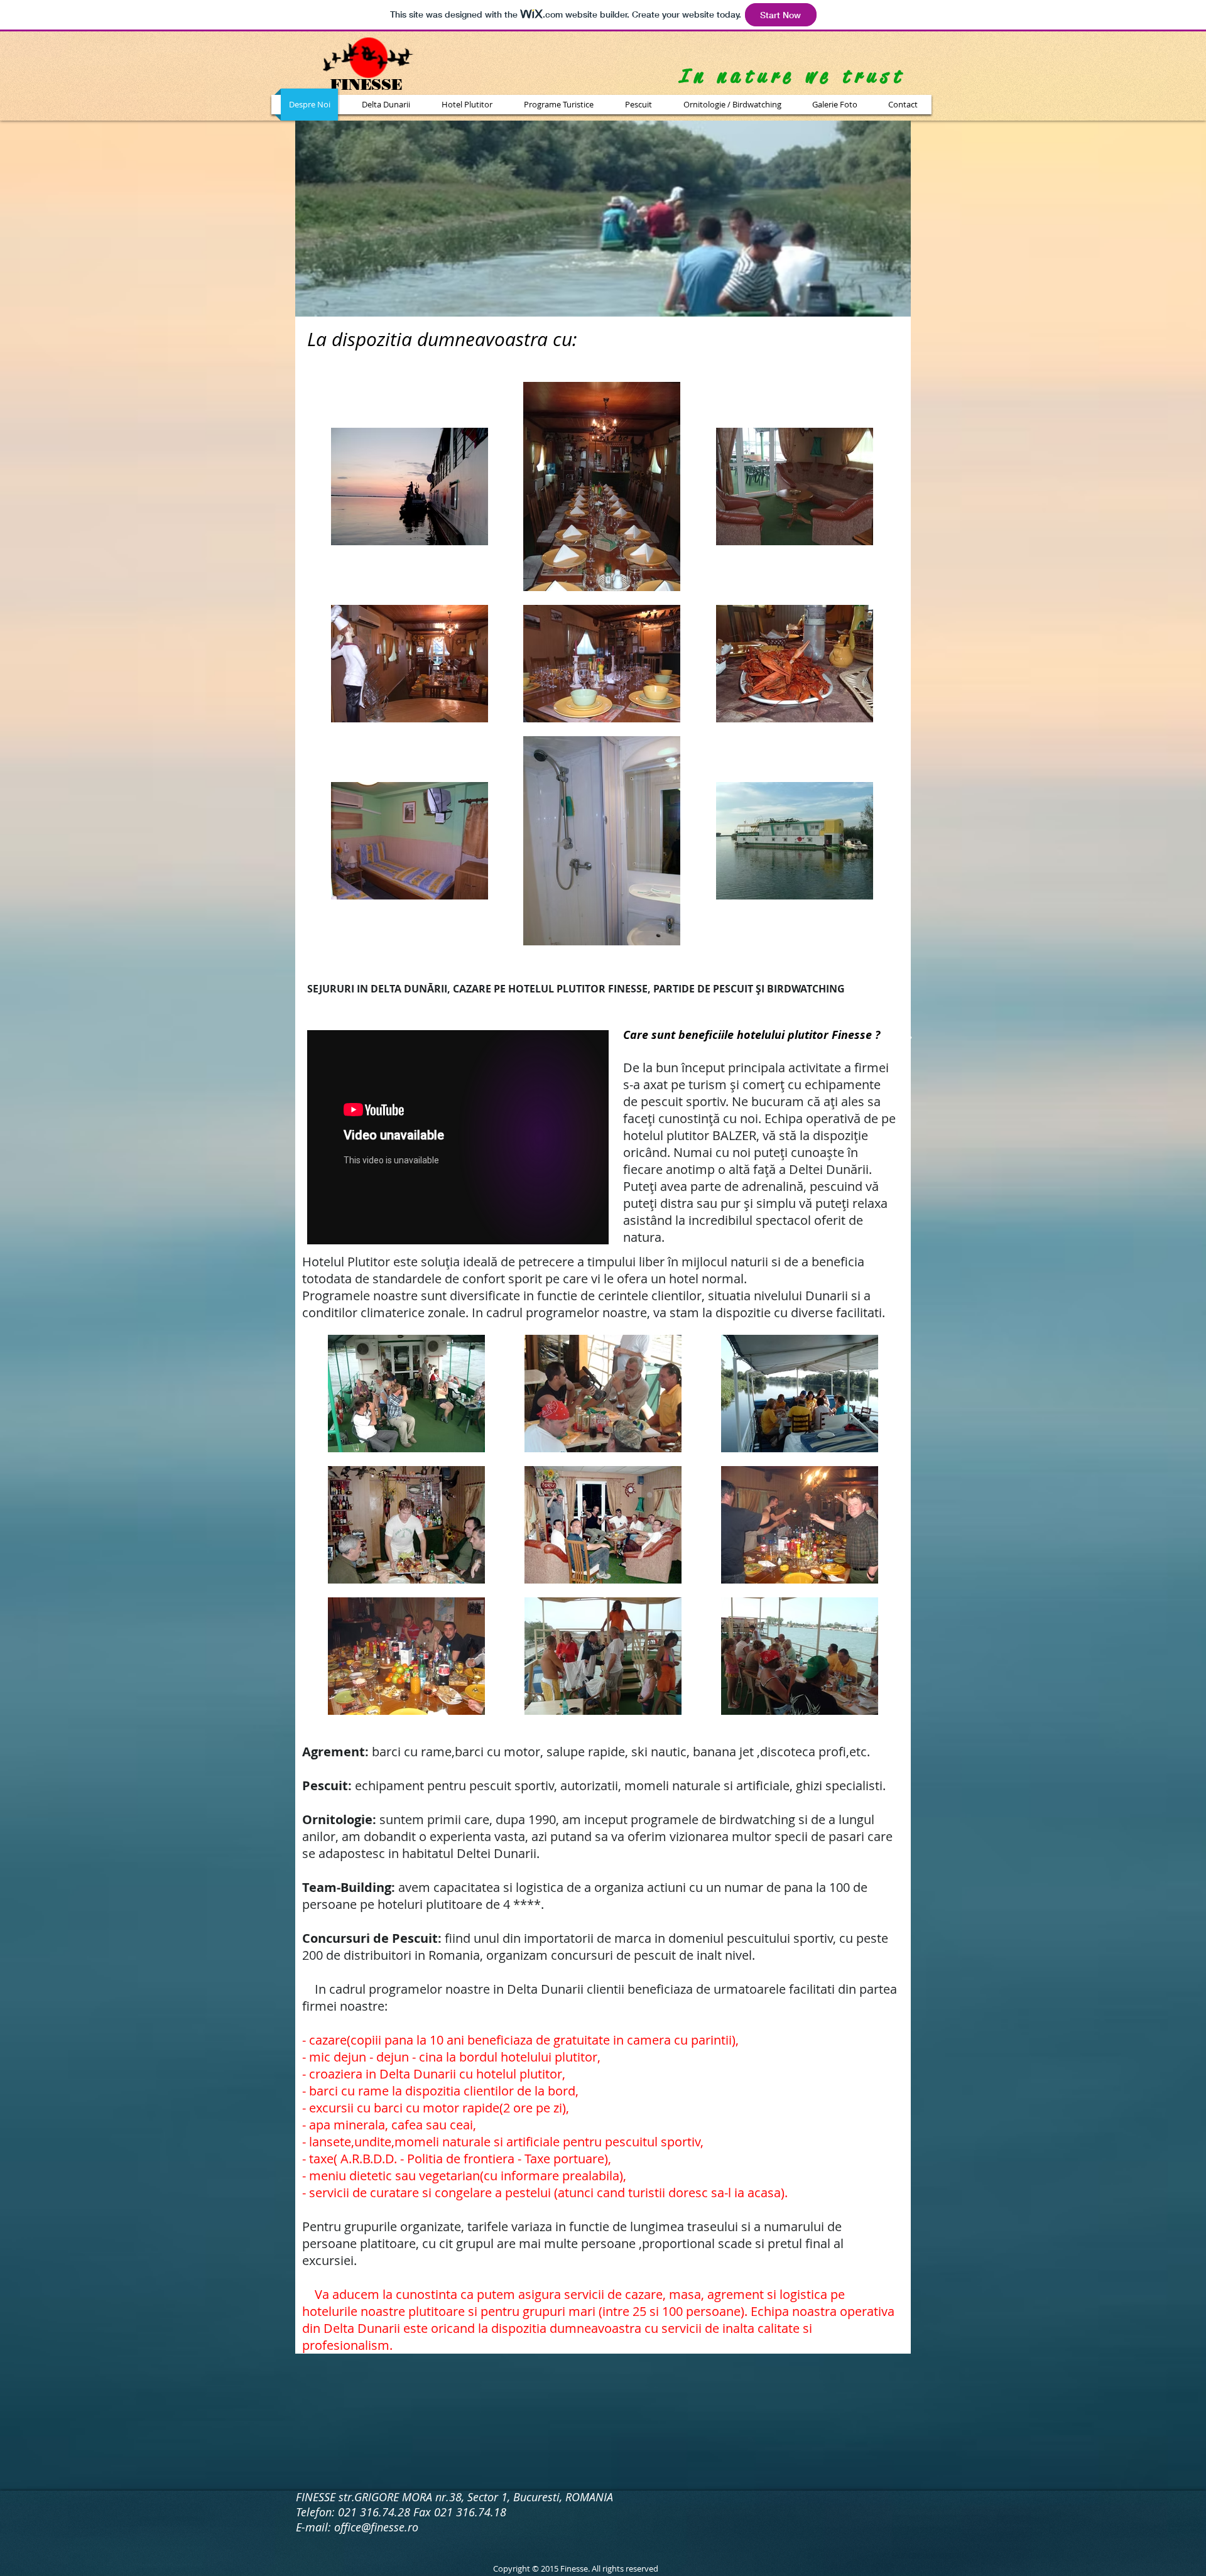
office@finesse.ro (376, 2527)
